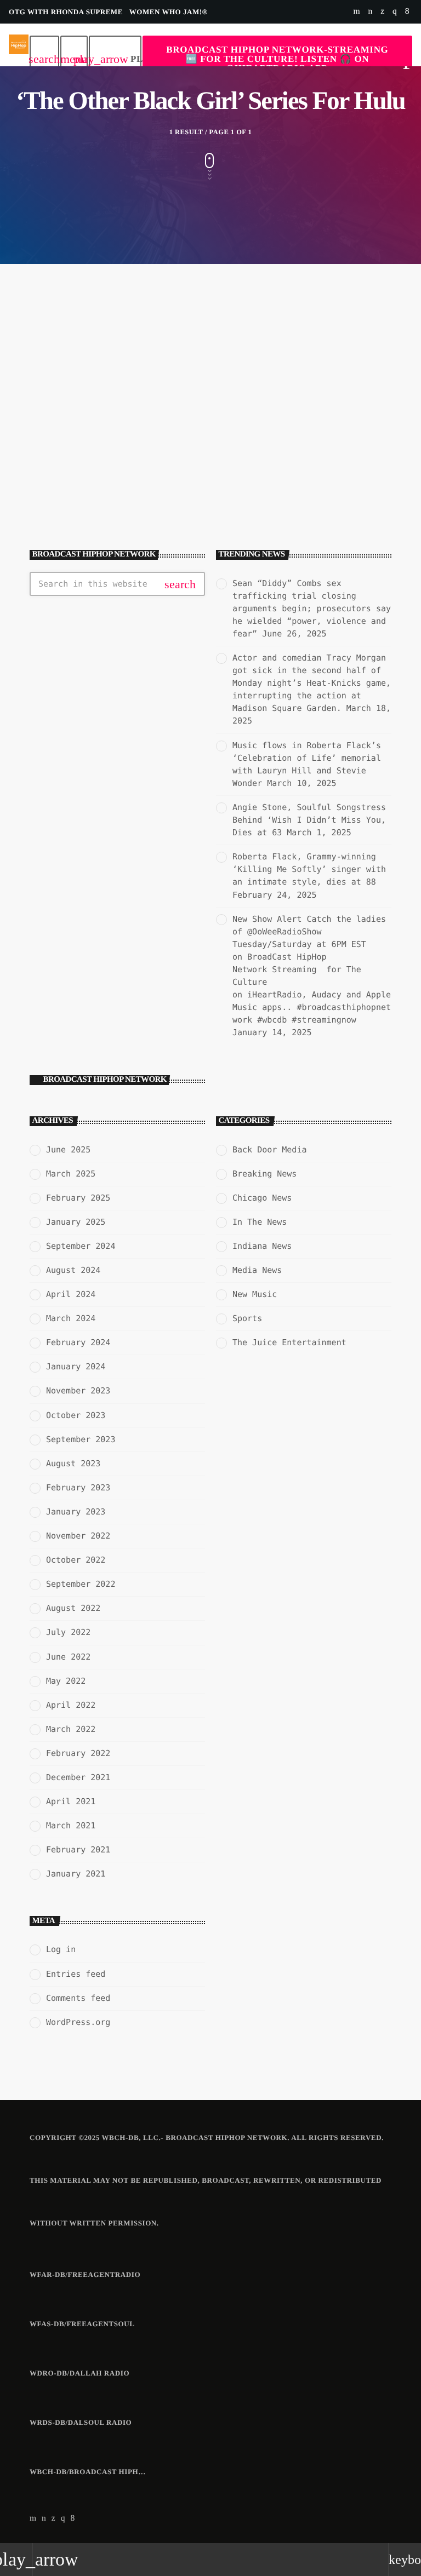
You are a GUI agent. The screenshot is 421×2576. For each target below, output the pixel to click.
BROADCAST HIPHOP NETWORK (105, 1080)
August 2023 (73, 1464)
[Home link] (19, 45)
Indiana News (262, 1246)
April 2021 (71, 1802)
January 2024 (76, 1367)
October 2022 (76, 1560)
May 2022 (66, 1681)
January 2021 (76, 1874)
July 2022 (68, 1632)
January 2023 (76, 1512)
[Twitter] (382, 12)
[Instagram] (395, 12)
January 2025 (76, 1222)
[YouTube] (357, 12)
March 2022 (71, 1729)
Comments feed (78, 1998)
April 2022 (71, 1705)
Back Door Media (269, 1150)
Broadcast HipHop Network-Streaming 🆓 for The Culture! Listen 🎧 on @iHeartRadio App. (277, 59)
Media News (257, 1270)
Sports (247, 1318)
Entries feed (76, 1974)
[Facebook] (407, 12)
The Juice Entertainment (289, 1342)
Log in (61, 1949)
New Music (255, 1294)
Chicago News (262, 1198)
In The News (65, 429)
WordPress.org (78, 2022)
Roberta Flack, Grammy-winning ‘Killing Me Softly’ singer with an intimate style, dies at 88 (309, 869)
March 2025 (71, 1174)
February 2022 (78, 1753)
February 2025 (78, 1198)
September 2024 (81, 1246)
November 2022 (78, 1536)
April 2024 (71, 1294)
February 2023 (78, 1488)
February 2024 (78, 1342)
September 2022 (81, 1584)
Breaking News (264, 1174)
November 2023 (78, 1391)
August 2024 (73, 1270)
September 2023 (81, 1439)
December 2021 (78, 1777)
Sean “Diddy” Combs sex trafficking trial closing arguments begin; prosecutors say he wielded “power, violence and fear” (312, 609)
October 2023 (76, 1415)
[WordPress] (370, 12)
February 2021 (78, 1850)
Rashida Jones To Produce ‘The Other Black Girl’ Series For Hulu (113, 455)
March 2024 (71, 1318)
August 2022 (73, 1608)
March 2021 (71, 1826)
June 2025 (68, 1150)
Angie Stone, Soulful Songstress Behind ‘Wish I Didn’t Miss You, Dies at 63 (309, 820)
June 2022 (68, 1657)
